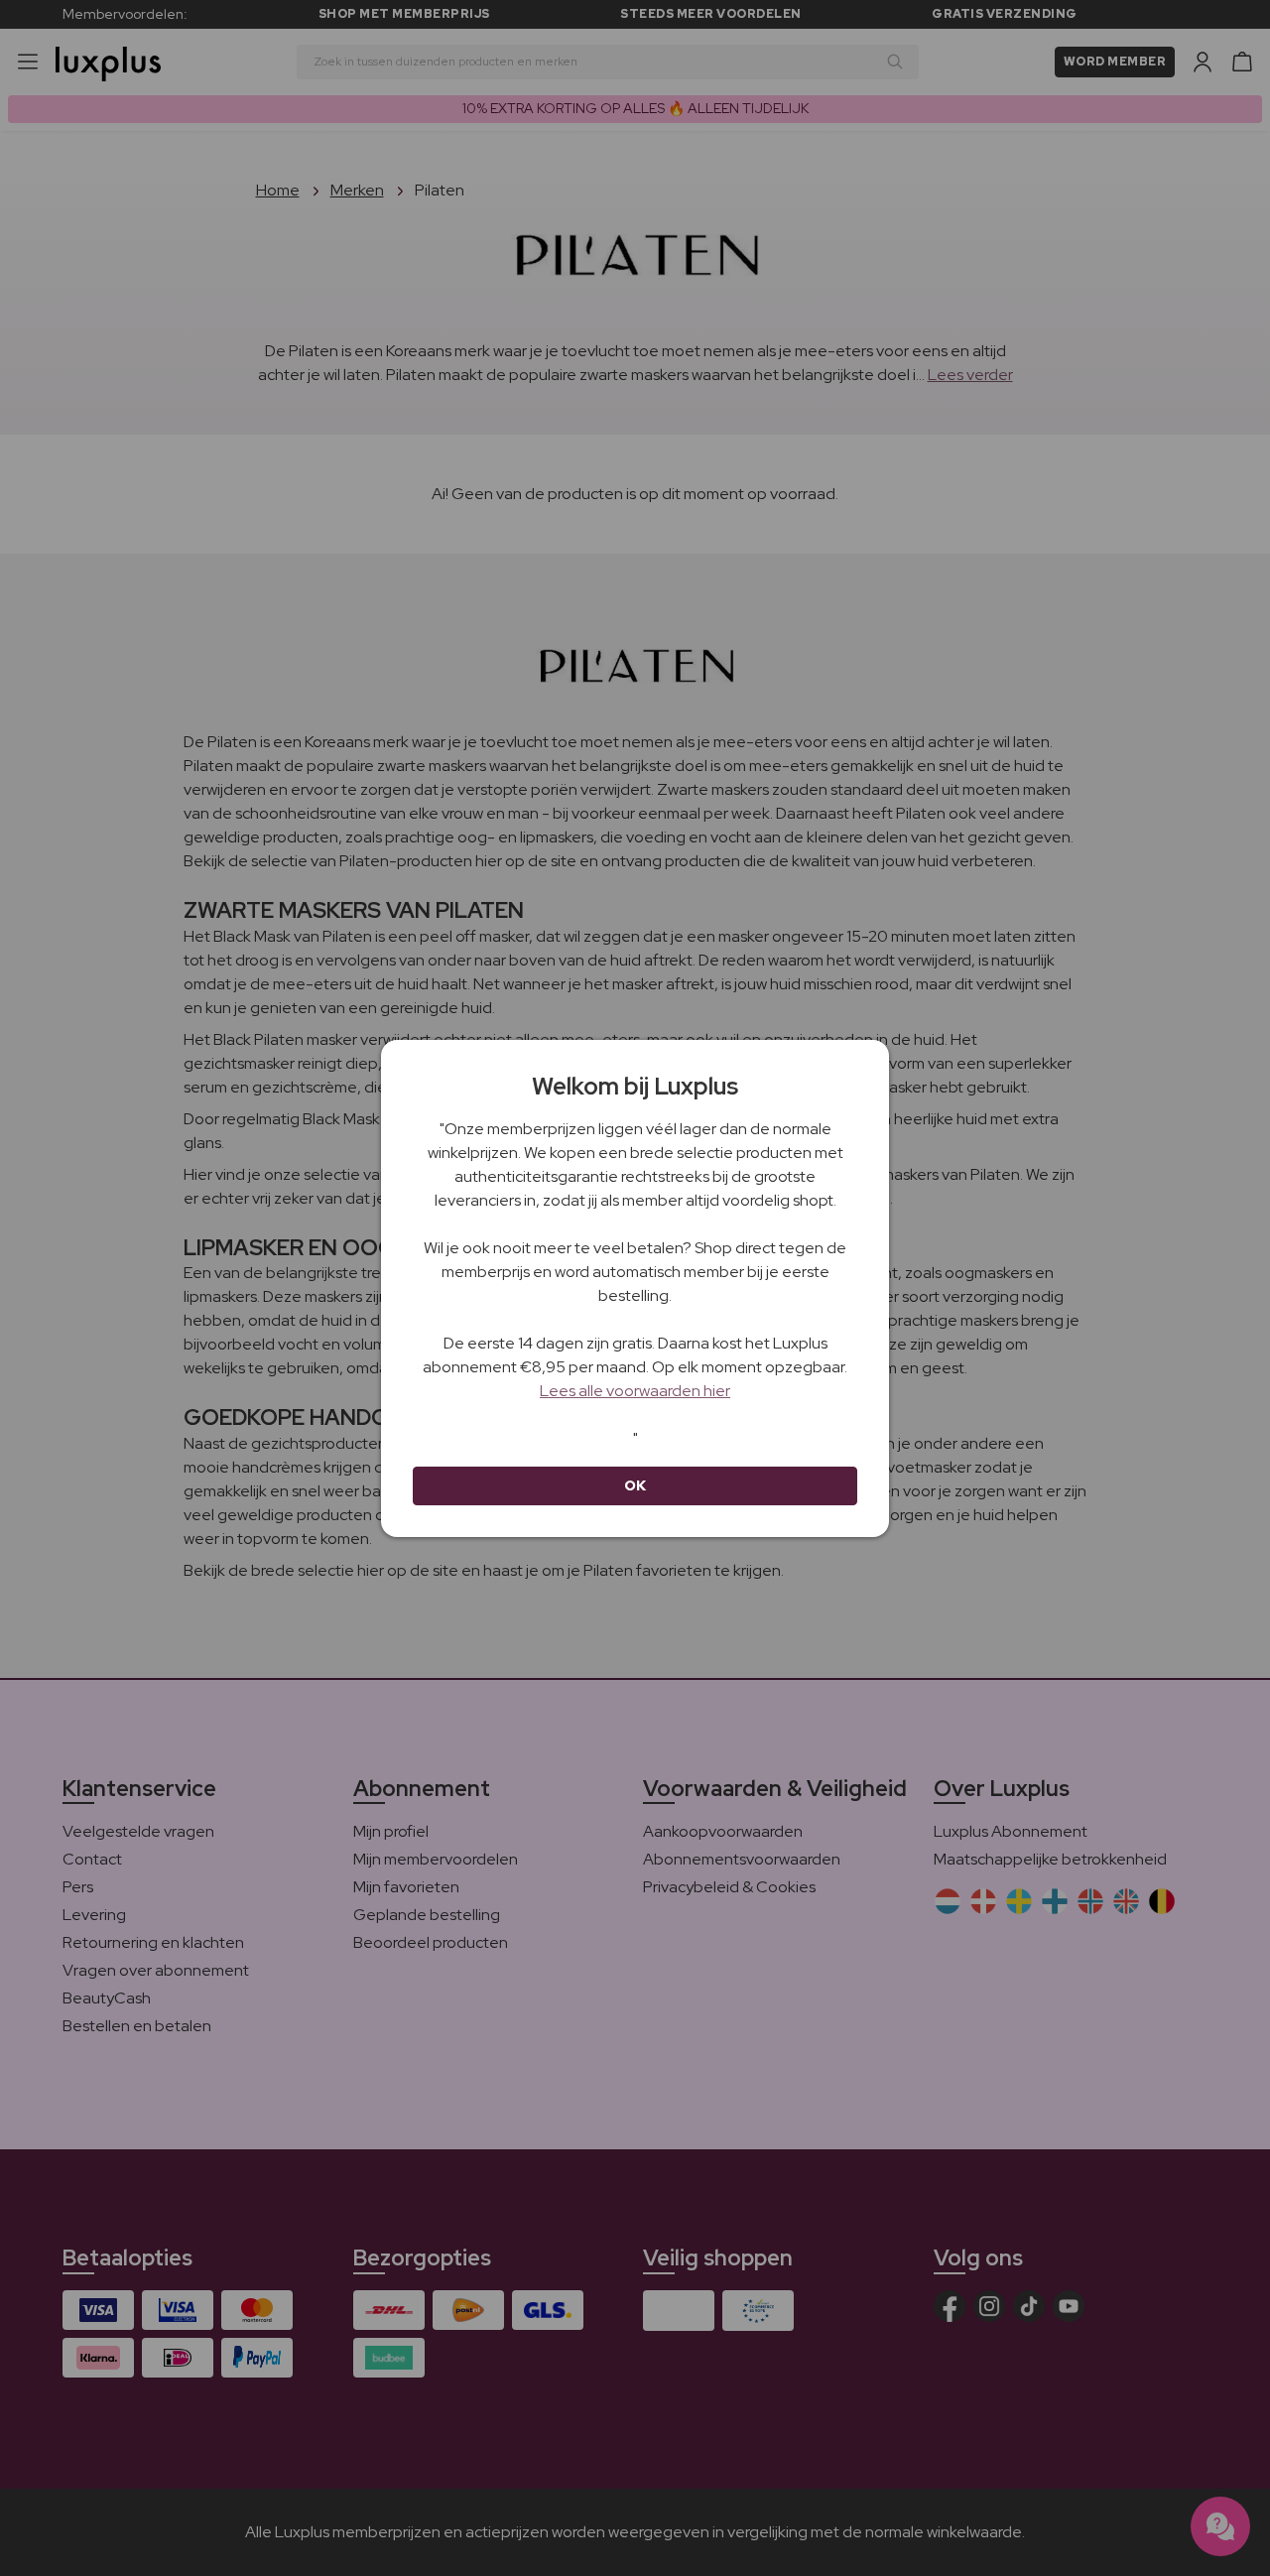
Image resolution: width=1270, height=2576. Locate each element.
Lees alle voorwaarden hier (635, 1391)
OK (635, 1485)
